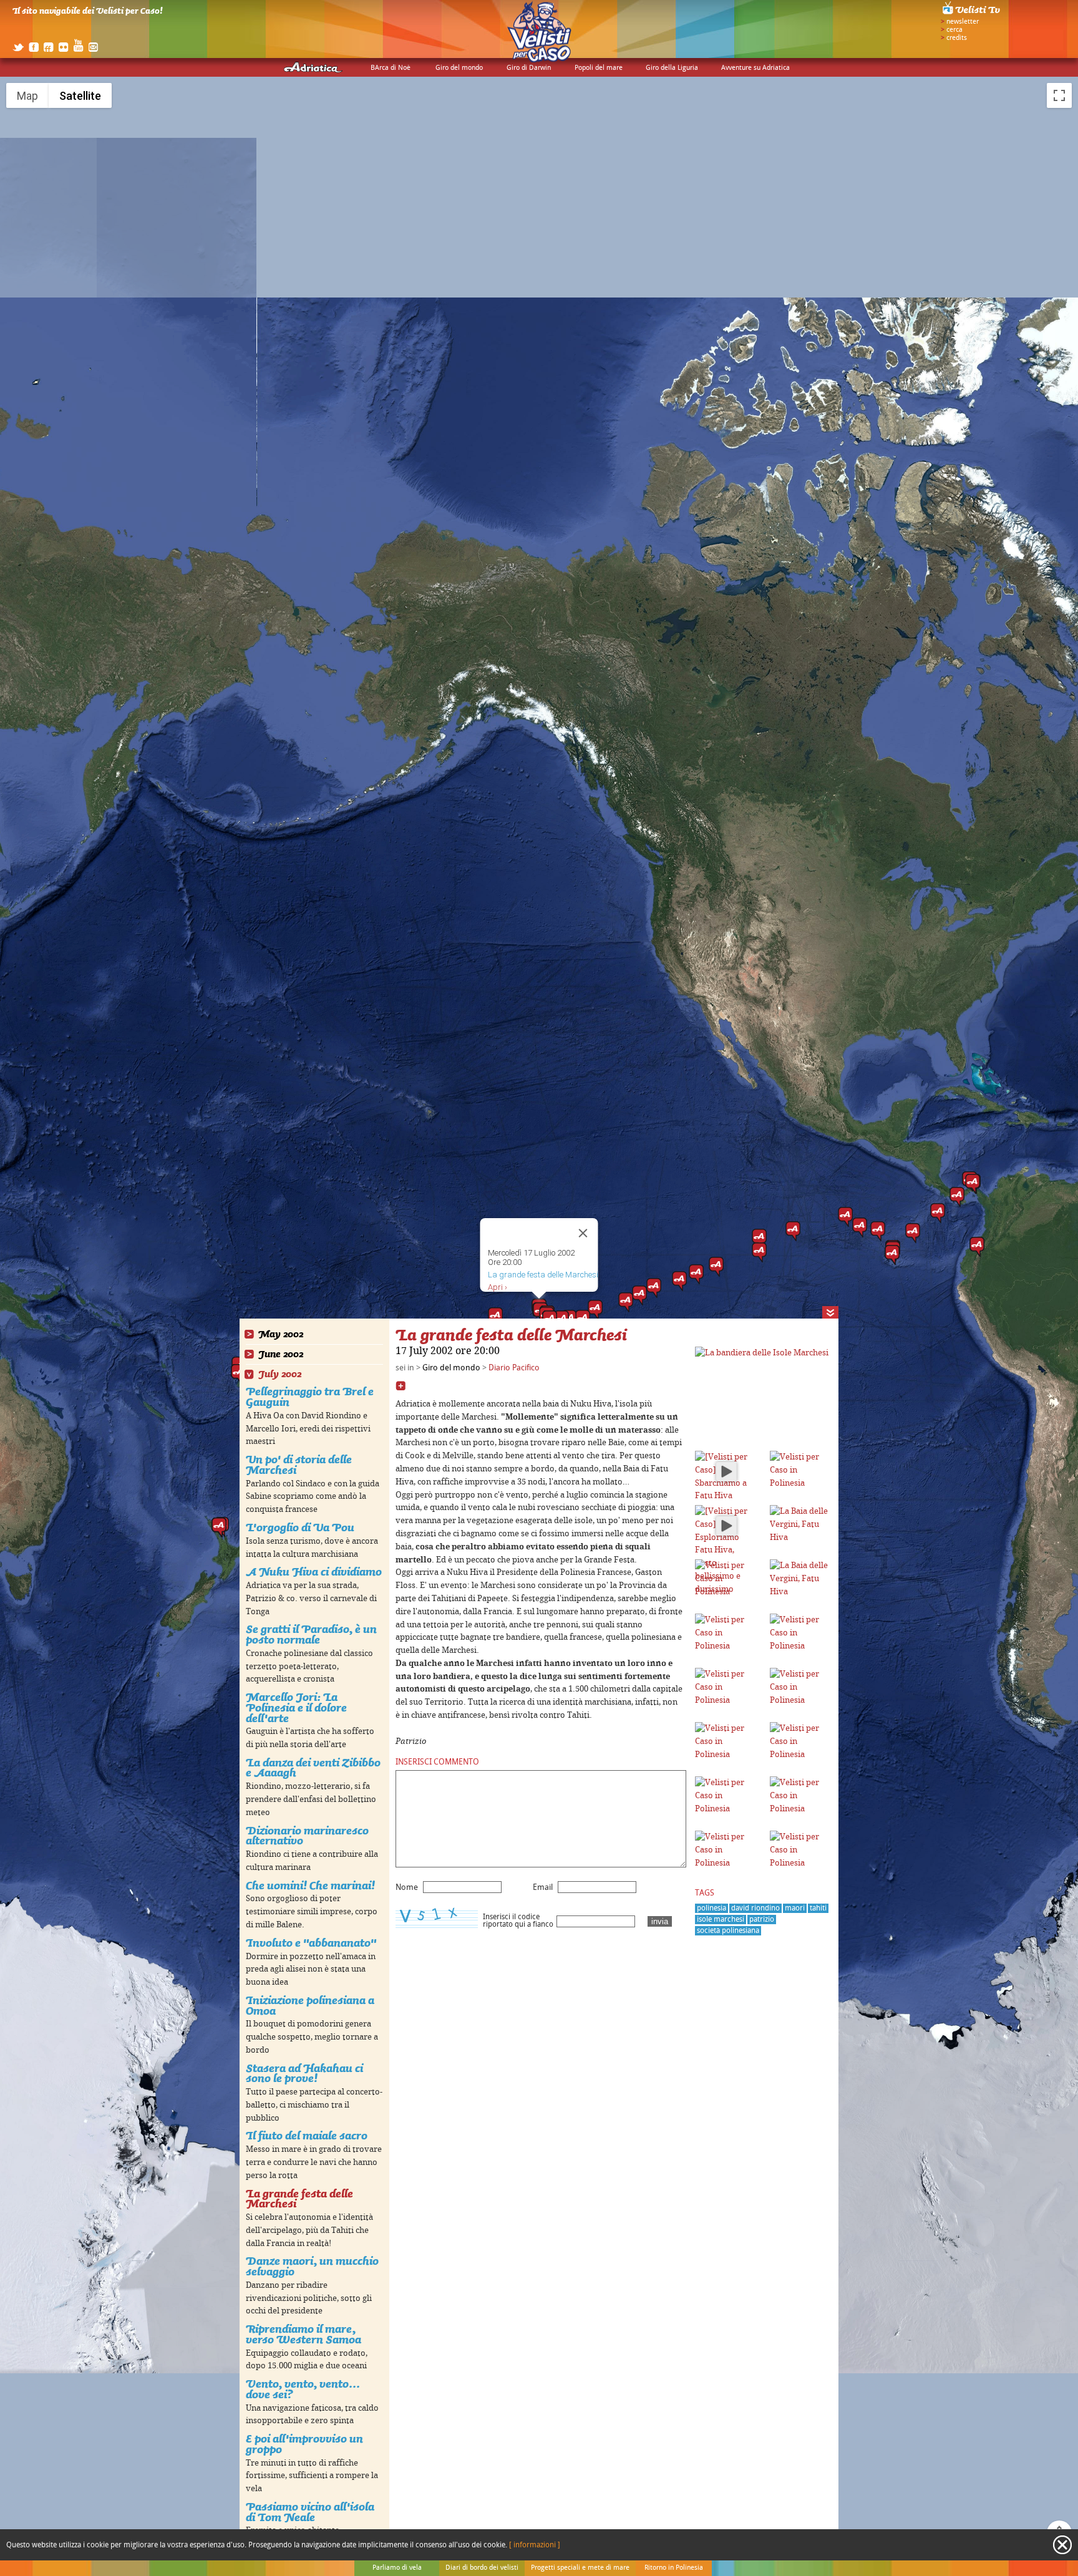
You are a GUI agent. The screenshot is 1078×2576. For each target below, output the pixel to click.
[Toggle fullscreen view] (1059, 95)
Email (543, 1887)
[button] (973, 1184)
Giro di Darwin (529, 68)
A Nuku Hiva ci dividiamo (314, 1571)
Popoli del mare (599, 68)
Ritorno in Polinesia (674, 2568)
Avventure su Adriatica (755, 68)
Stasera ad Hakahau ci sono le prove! (304, 2073)
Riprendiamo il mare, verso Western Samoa (303, 2334)
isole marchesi (721, 1920)
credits (957, 38)
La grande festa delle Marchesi (299, 2199)
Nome (407, 1887)
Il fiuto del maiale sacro (307, 2135)
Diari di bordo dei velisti (482, 2568)
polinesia (711, 1908)
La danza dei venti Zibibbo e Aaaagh (313, 1768)
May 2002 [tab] (281, 1334)
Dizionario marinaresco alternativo (307, 1836)
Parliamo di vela (397, 2568)
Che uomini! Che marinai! (310, 1885)
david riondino (755, 1908)
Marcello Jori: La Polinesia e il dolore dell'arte (296, 1707)
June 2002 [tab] (281, 1354)
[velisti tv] (972, 14)
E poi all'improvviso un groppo (304, 2444)
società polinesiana (728, 1931)
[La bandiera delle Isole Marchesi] (762, 1353)
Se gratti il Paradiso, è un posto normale (311, 1634)
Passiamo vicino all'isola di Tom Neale (310, 2512)
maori (795, 1908)
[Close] (583, 1233)
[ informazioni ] (535, 2545)
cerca (954, 30)
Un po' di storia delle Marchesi (299, 1465)
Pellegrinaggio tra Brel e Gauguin (310, 1397)
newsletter (963, 22)
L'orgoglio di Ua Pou (300, 1527)
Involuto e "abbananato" (311, 1943)
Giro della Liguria (672, 68)
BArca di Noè (391, 68)
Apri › (498, 1287)
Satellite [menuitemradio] (80, 96)
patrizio (762, 1920)
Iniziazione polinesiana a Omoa (310, 2005)
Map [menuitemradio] (27, 96)
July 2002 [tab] (280, 1374)
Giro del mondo (459, 68)
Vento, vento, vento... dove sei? (303, 2389)
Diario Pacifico (514, 1368)
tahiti (818, 1908)
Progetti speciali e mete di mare (580, 2568)
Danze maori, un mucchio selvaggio (312, 2266)
